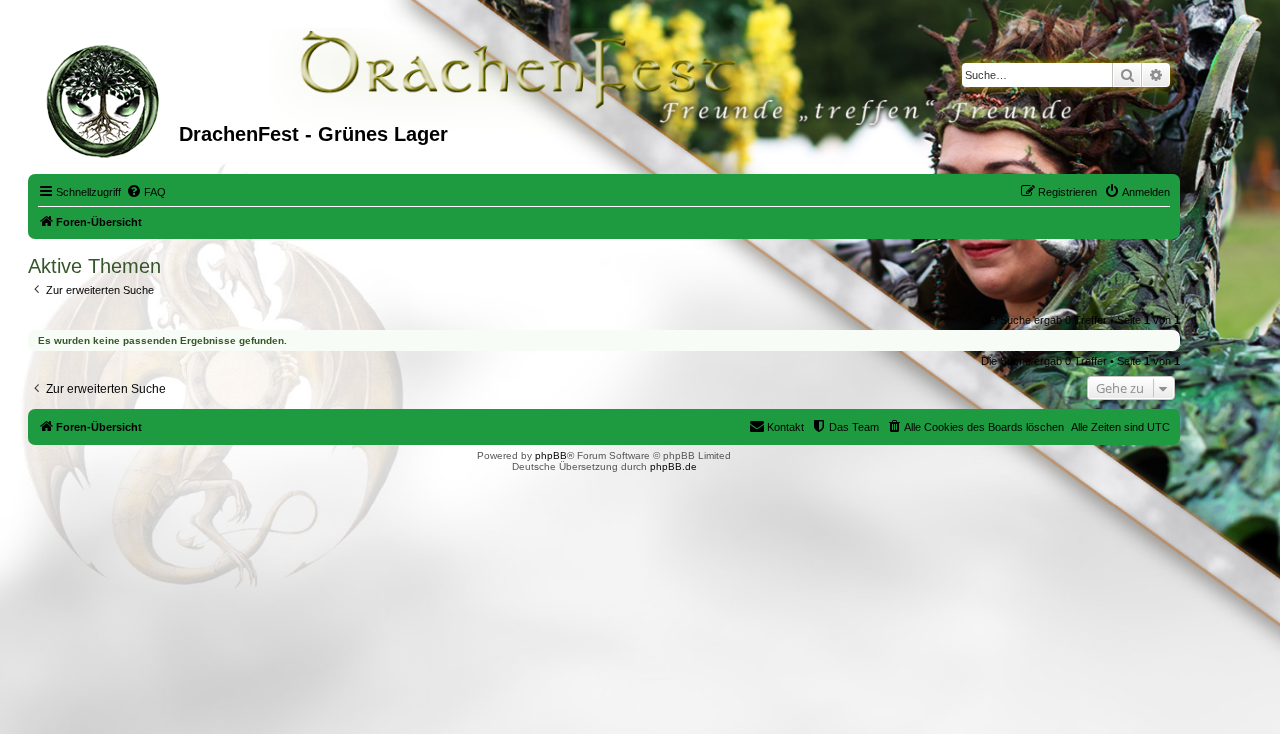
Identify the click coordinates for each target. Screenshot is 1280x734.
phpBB (551, 455)
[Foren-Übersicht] (106, 99)
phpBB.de (673, 466)
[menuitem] (146, 192)
